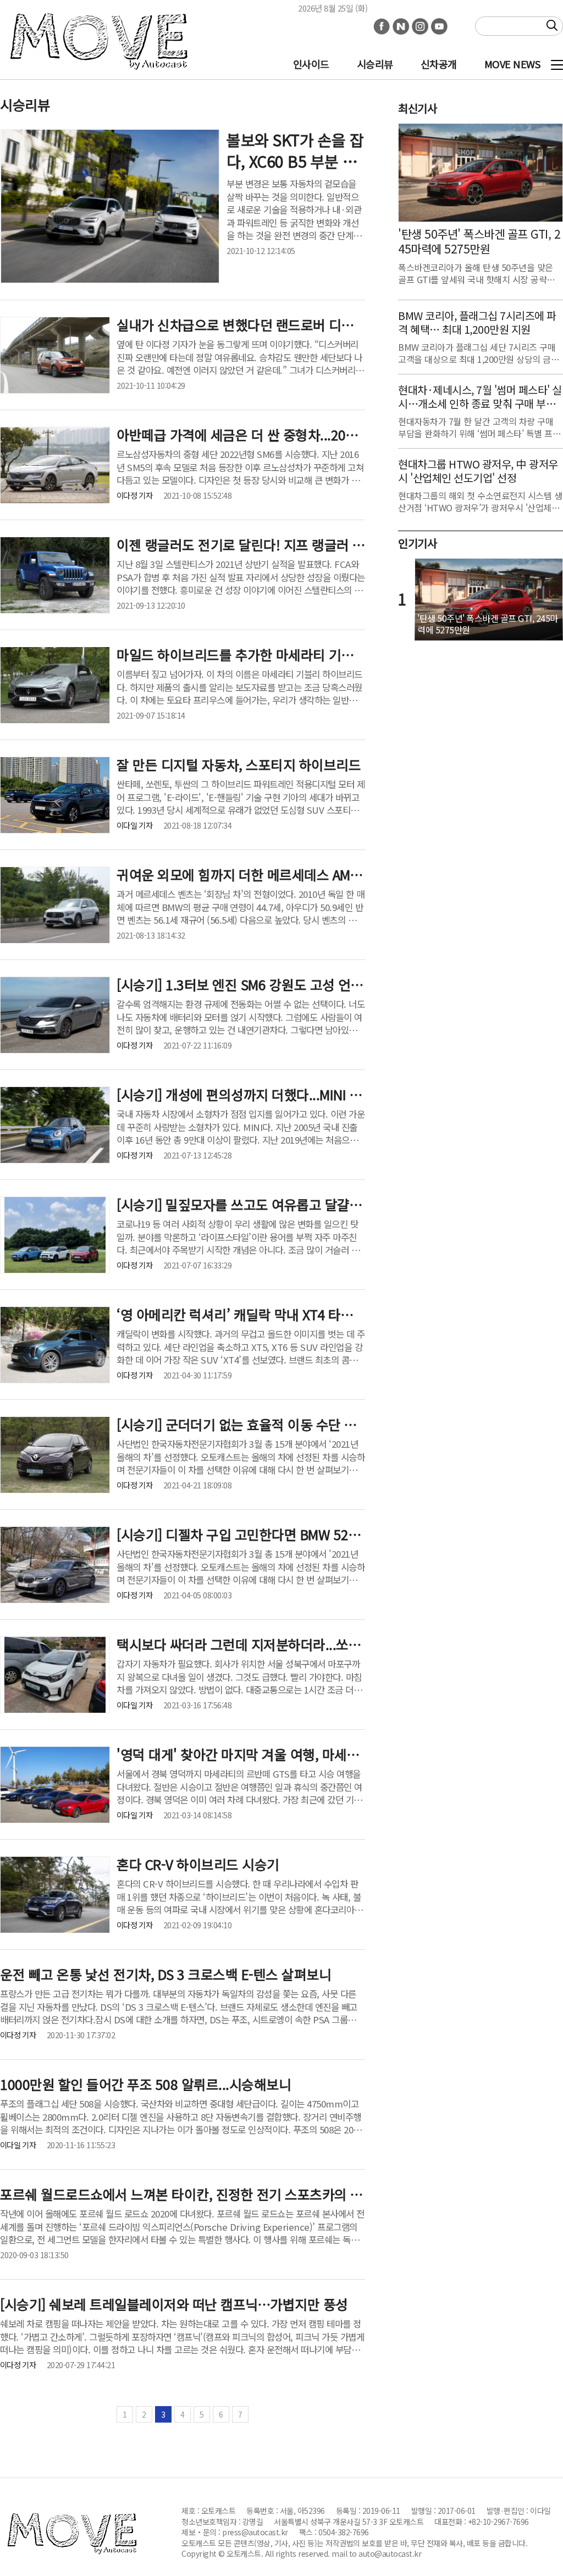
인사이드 (311, 64)
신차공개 (439, 64)
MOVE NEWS (512, 64)
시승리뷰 (375, 64)
